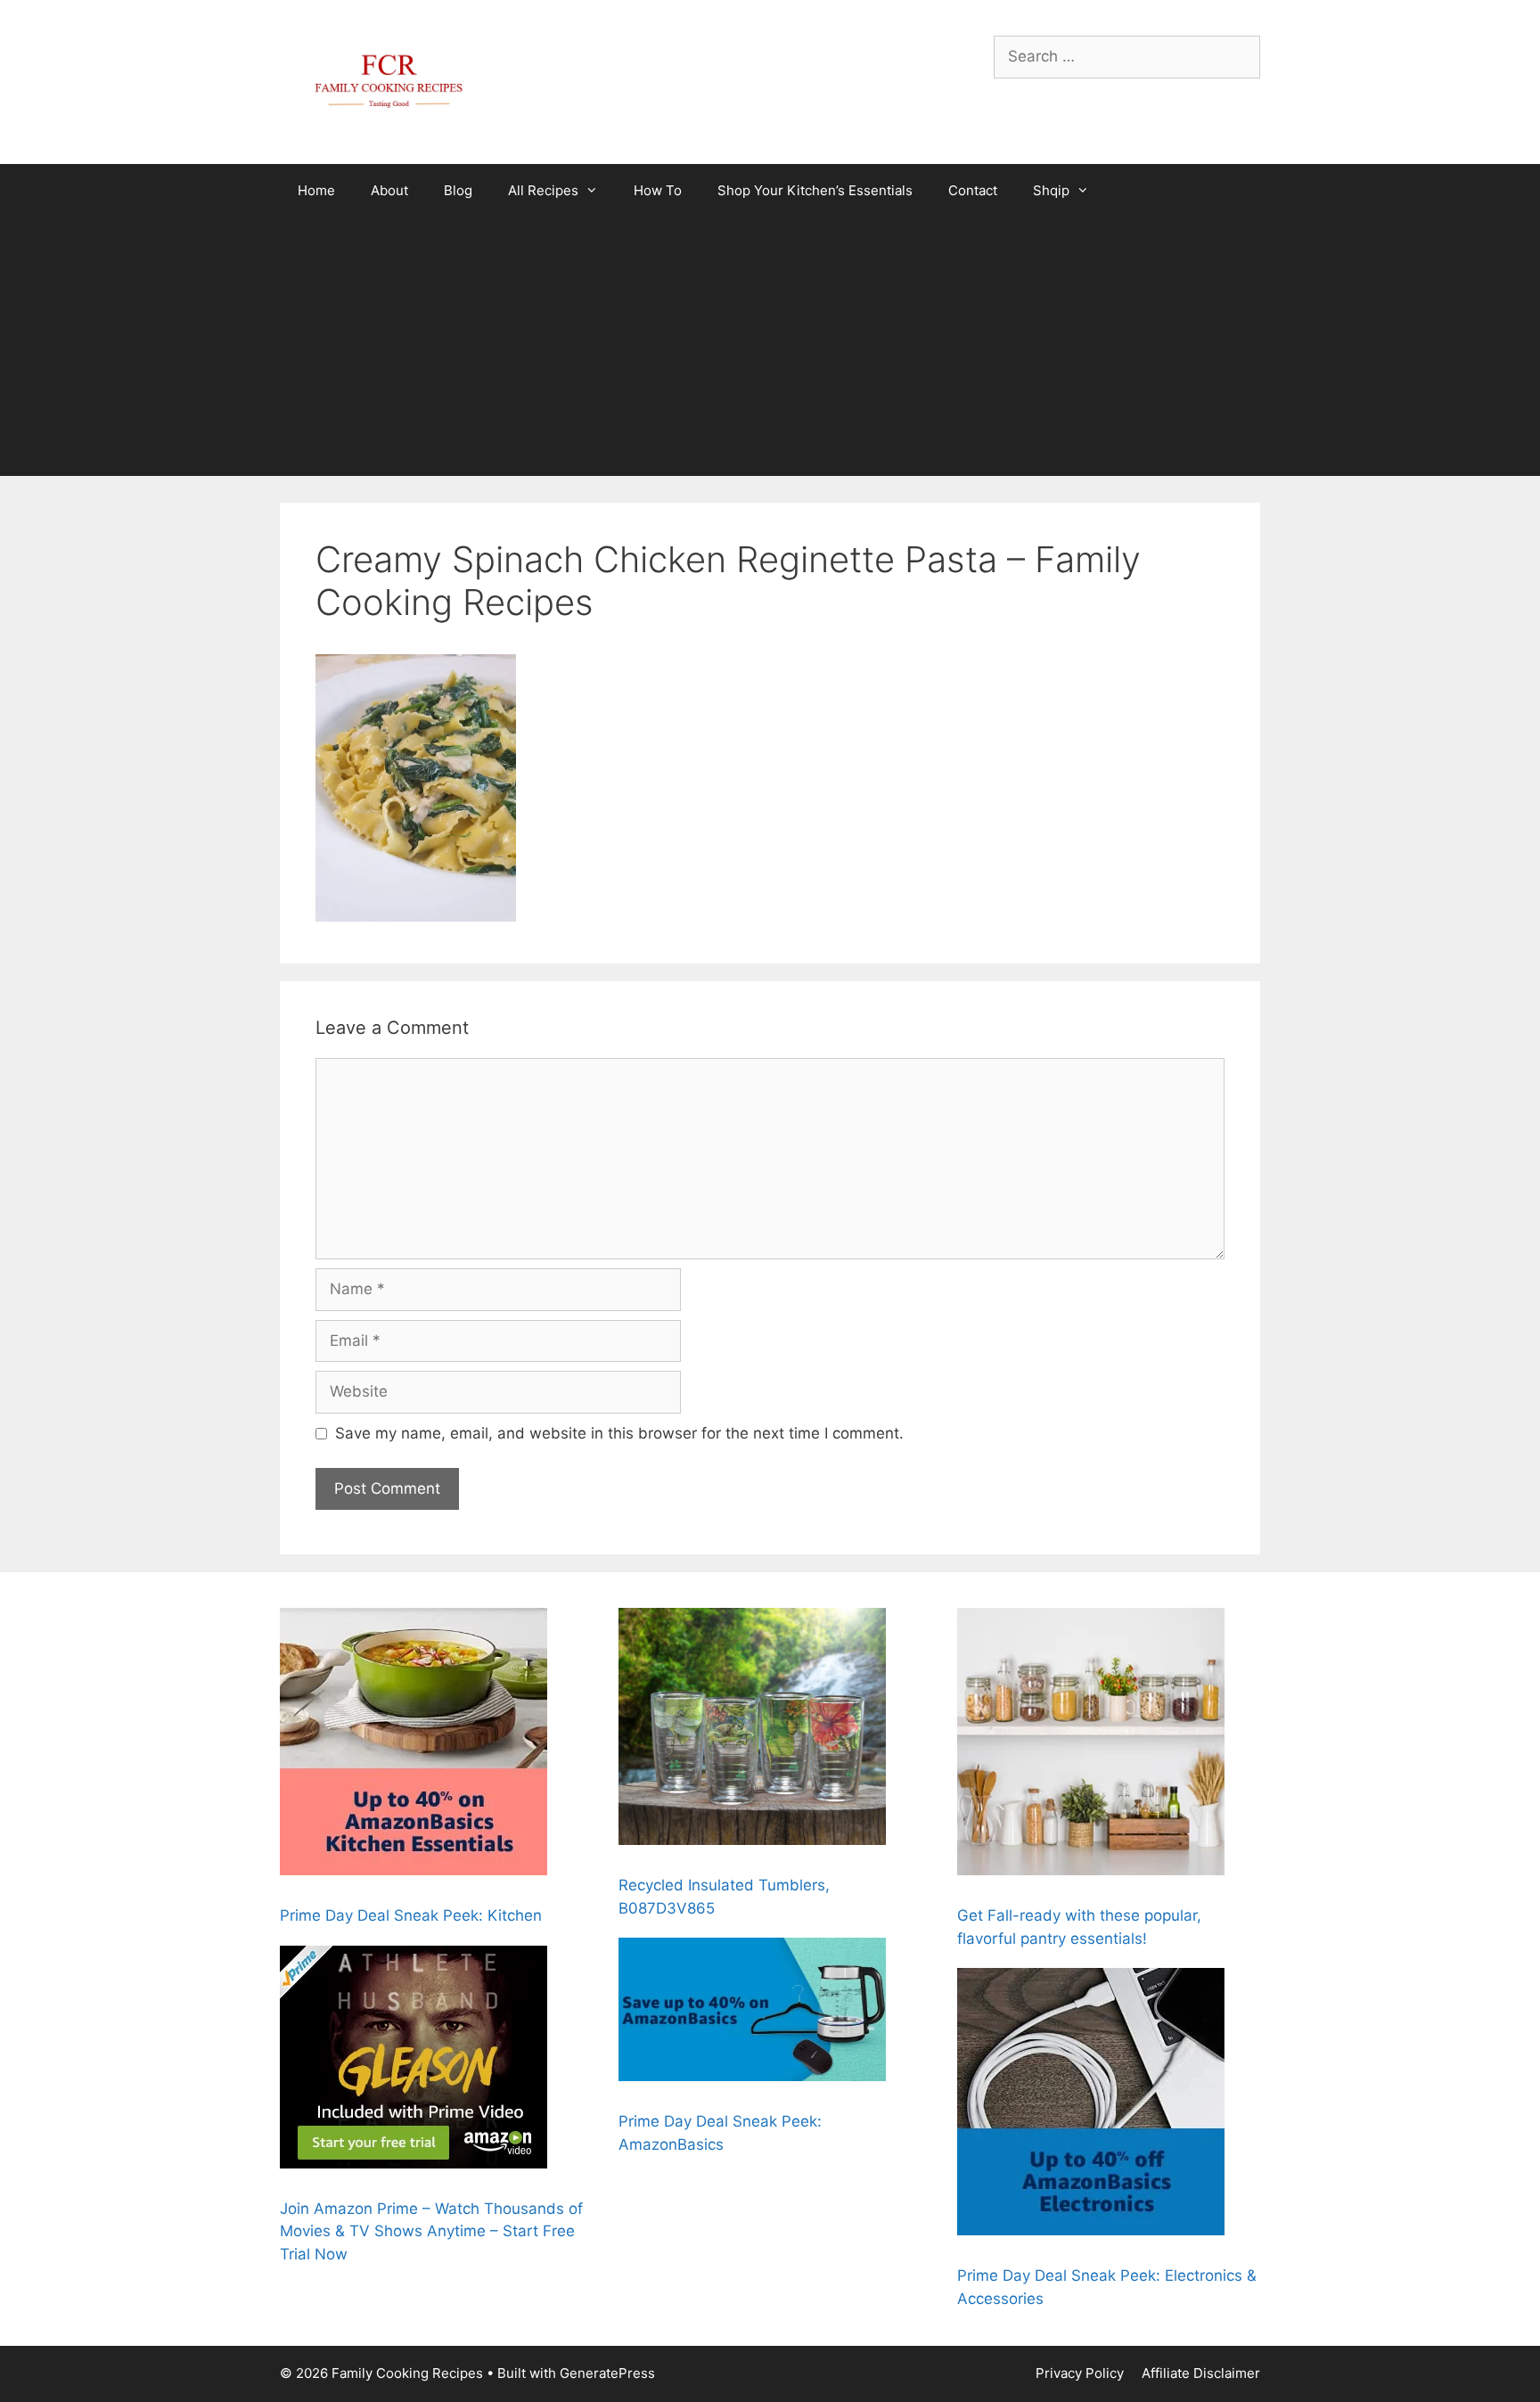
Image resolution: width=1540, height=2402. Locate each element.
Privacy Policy (1080, 2373)
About (389, 190)
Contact (973, 190)
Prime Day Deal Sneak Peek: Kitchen (411, 1915)
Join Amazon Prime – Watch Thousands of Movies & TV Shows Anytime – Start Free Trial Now (431, 2231)
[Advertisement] (770, 351)
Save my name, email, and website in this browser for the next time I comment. (619, 1433)
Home (316, 190)
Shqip (1051, 190)
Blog (458, 190)
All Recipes (543, 190)
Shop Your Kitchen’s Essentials (815, 190)
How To (658, 190)
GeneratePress (607, 2373)
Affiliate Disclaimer (1201, 2373)
